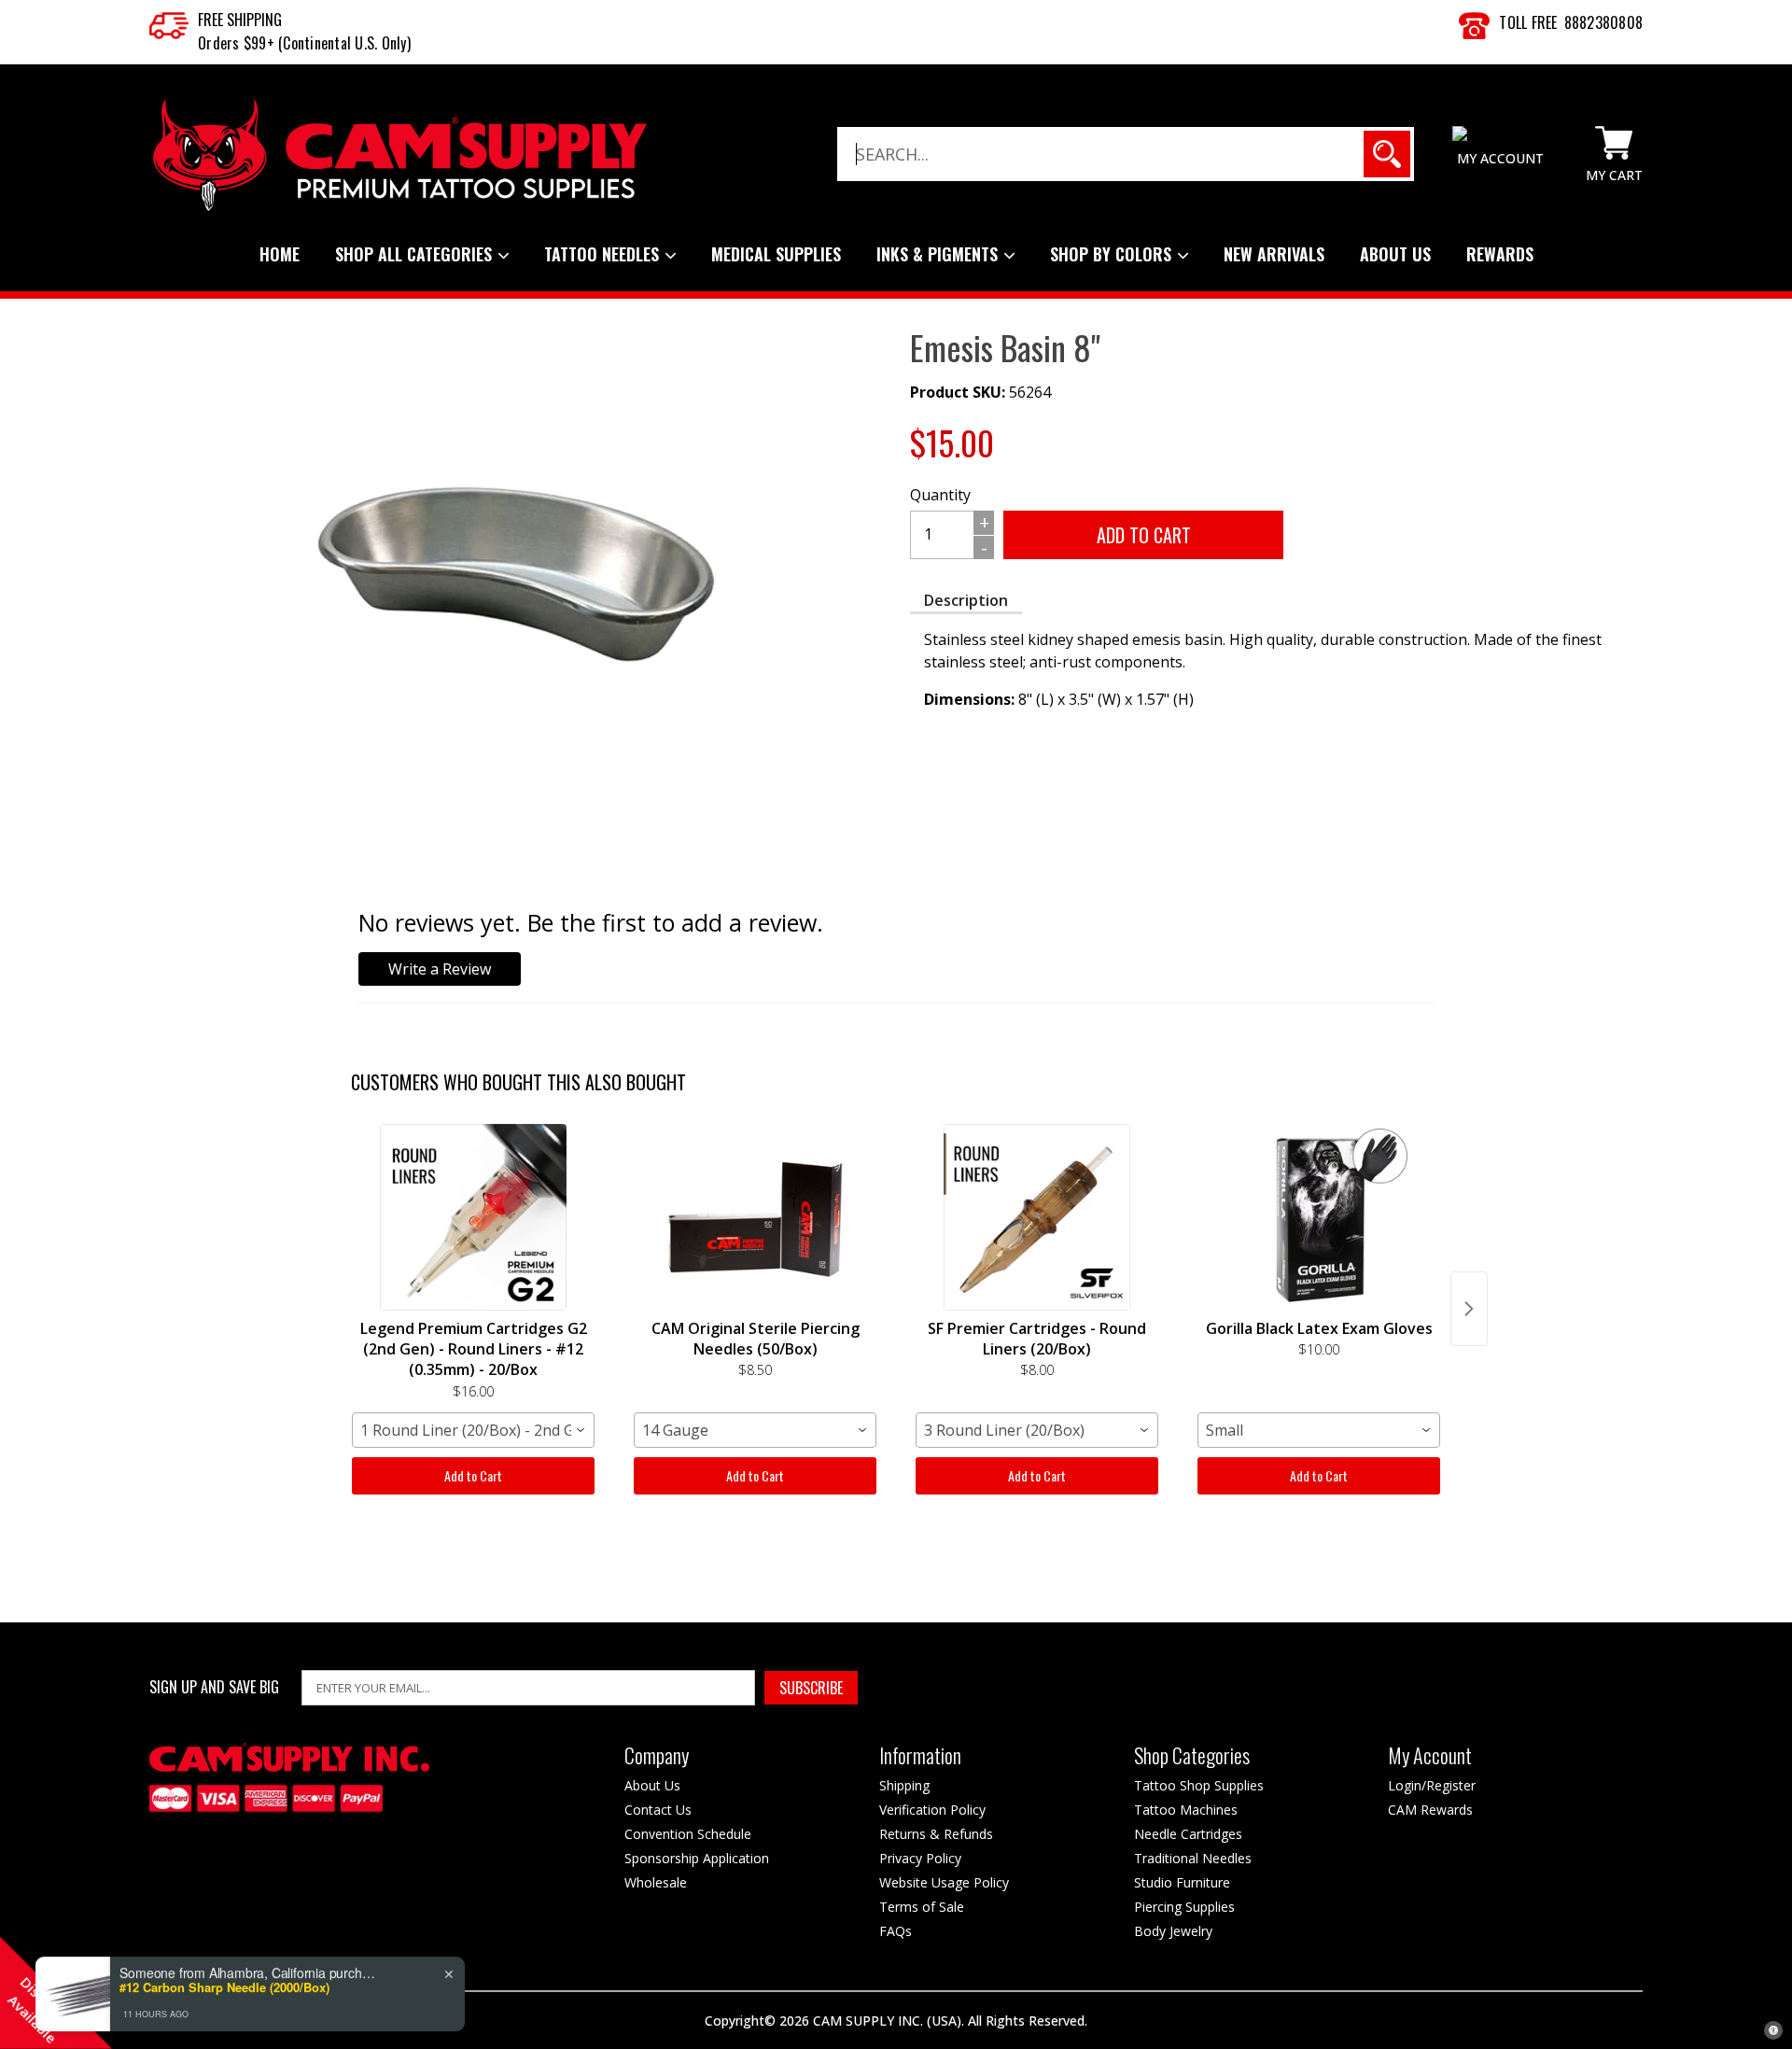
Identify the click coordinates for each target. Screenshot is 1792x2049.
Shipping (904, 1785)
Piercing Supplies (1184, 1907)
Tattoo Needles (604, 254)
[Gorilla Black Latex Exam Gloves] (1319, 1217)
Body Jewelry (1173, 1931)
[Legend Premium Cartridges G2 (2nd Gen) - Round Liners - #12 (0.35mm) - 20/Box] (473, 1217)
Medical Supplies (776, 254)
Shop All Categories (416, 254)
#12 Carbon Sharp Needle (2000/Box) (224, 1977)
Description (966, 600)
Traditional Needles (1193, 1858)
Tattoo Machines (1186, 1810)
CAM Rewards (1430, 1810)
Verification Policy (932, 1810)
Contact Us (658, 1810)
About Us (1395, 254)
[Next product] (1469, 1309)
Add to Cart (473, 1475)
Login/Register (1432, 1785)
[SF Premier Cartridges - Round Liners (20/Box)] (1037, 1217)
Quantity (940, 495)
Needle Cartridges (1188, 1834)
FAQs (896, 1931)
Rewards (1500, 254)
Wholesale (656, 1882)
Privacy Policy (920, 1858)
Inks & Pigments (939, 254)
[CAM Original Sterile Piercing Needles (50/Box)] (755, 1217)
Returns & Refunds (936, 1834)
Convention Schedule (688, 1834)
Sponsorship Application (697, 1858)
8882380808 (1604, 22)
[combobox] (473, 1430)
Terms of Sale (922, 1907)
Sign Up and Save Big (214, 1687)
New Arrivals (1274, 254)
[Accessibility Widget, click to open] (1773, 2030)
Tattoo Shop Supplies (1199, 1785)
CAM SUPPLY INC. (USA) (887, 2021)
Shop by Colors (1113, 254)
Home (280, 254)
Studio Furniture (1182, 1882)
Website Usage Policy (944, 1882)
